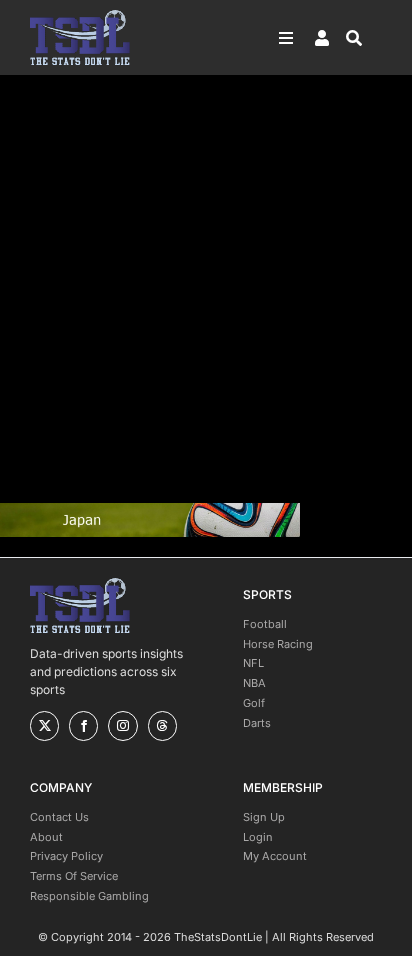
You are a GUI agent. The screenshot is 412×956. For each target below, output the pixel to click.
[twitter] (44, 726)
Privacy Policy (66, 856)
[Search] (364, 38)
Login (258, 837)
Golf (254, 703)
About (46, 837)
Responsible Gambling (89, 896)
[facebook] (83, 726)
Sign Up (264, 817)
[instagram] (122, 726)
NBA (254, 683)
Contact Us (59, 817)
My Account (275, 856)
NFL (253, 663)
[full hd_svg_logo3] (80, 15)
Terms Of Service (74, 876)
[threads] (162, 726)
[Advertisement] (206, 289)
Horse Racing (278, 644)
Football (265, 624)
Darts (257, 723)
